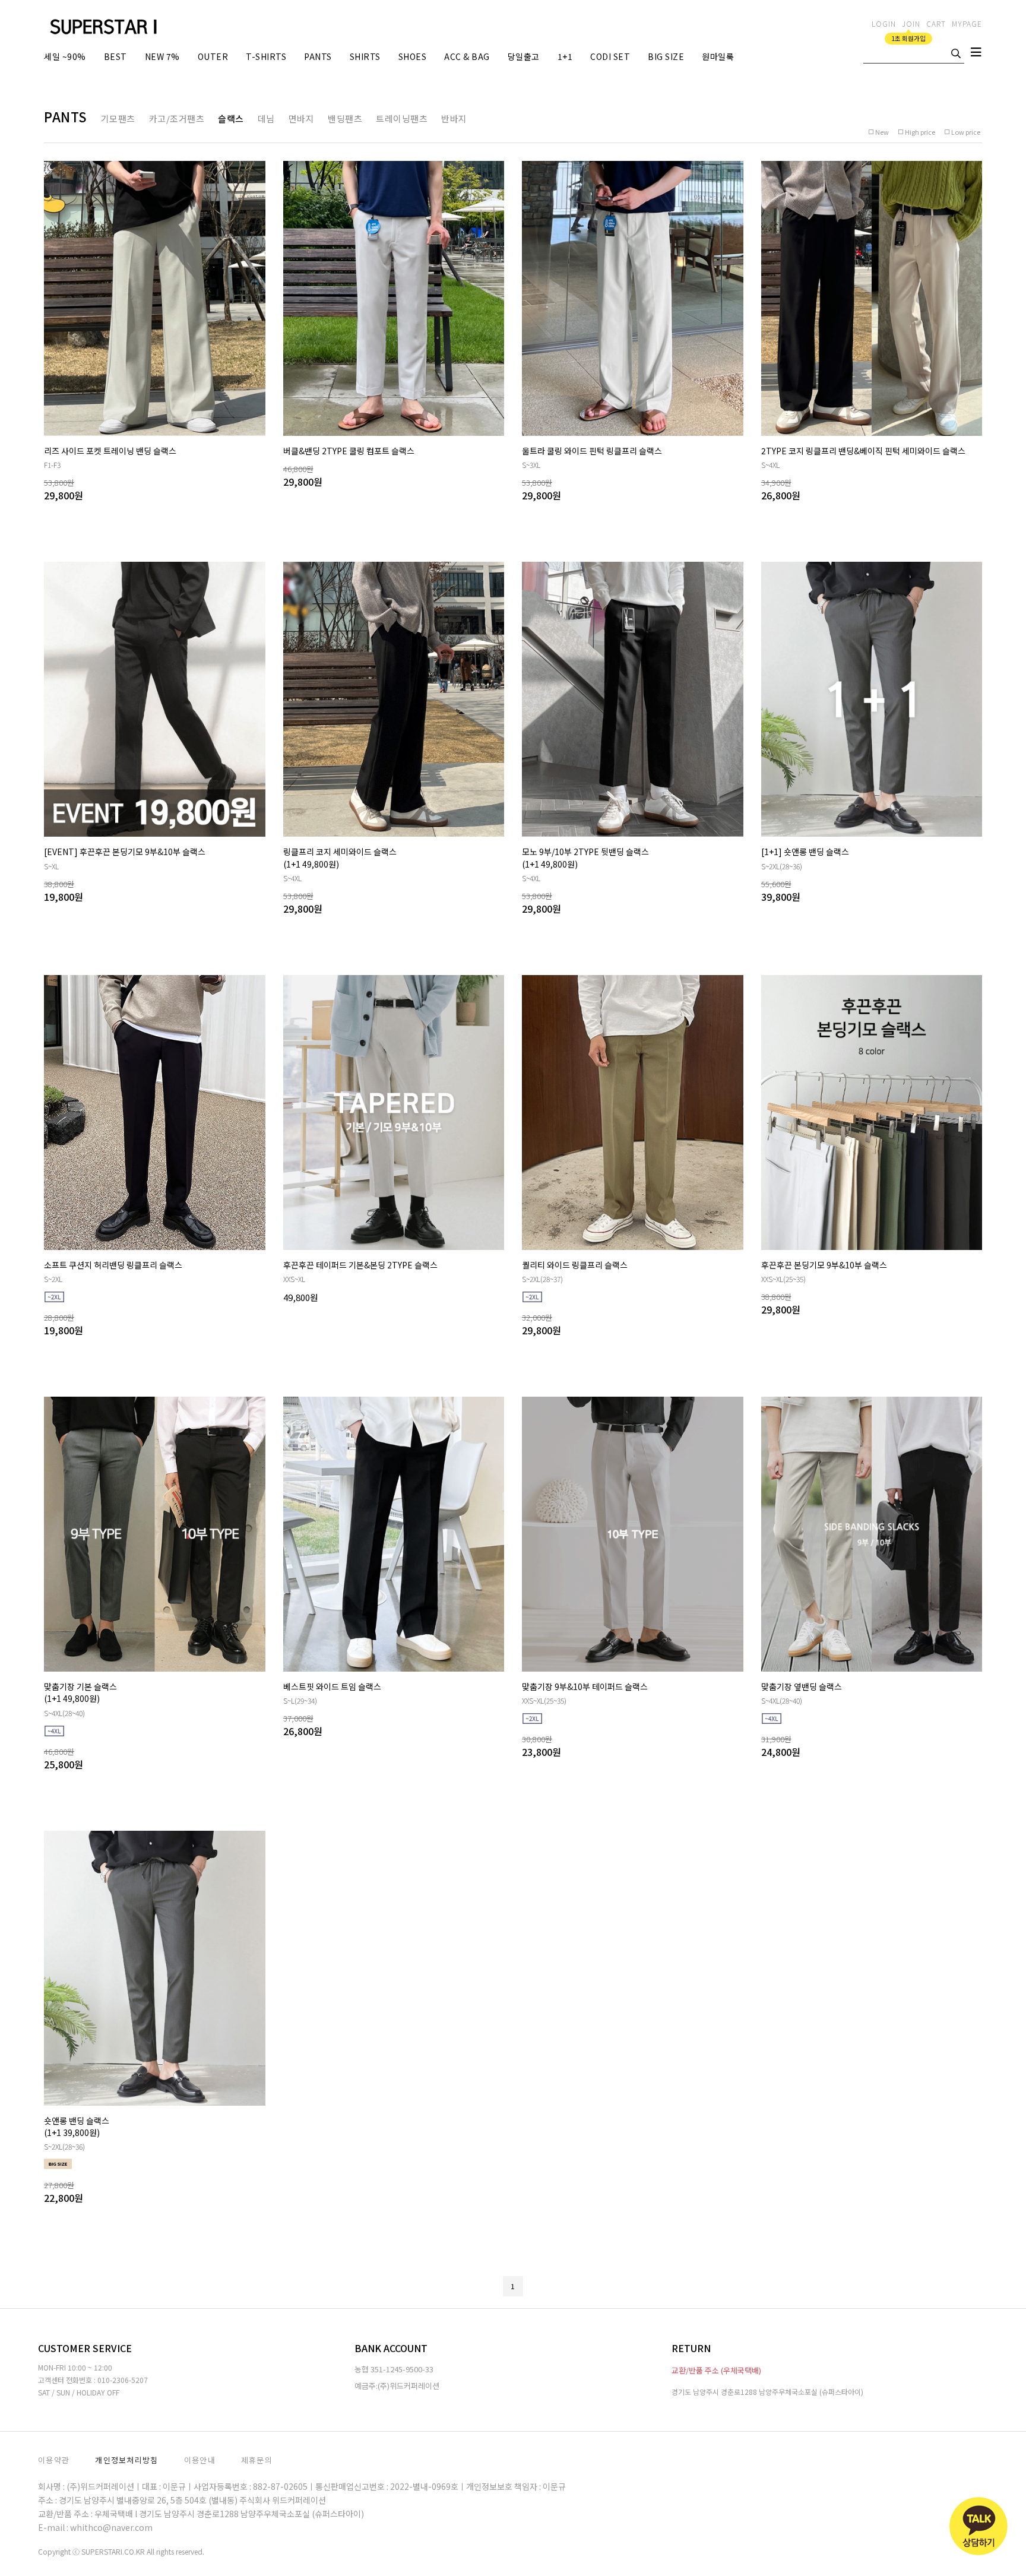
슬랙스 (231, 118)
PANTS (318, 56)
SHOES (413, 56)
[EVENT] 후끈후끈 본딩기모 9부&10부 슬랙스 (125, 852)
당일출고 (524, 56)
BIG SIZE (666, 56)
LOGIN (884, 23)
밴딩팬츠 (345, 118)
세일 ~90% (65, 56)
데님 (266, 118)
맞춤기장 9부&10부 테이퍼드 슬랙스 (585, 1686)
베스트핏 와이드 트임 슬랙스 (332, 1686)
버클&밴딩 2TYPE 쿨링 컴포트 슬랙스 (349, 451)
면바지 (302, 118)
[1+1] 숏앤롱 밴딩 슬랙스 (805, 852)
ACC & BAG (467, 56)
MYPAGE (967, 23)
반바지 (454, 118)
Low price (966, 132)
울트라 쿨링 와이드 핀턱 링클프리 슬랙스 (592, 451)
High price (920, 132)
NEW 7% (162, 56)
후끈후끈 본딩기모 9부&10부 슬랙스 (824, 1265)
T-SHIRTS (266, 56)
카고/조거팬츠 (177, 118)
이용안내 (200, 2460)
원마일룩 (718, 56)
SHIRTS (365, 56)
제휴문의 (257, 2460)
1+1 (565, 56)
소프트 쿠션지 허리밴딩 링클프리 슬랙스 (113, 1265)
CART (936, 23)
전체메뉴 (976, 55)
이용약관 (54, 2460)
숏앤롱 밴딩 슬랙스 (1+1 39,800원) (77, 2126)
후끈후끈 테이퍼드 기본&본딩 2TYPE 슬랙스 (360, 1265)
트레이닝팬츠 (402, 118)
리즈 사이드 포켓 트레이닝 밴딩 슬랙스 (110, 451)
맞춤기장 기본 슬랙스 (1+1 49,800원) (80, 1692)
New (882, 132)
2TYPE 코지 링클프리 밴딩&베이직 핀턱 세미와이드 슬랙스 (863, 451)
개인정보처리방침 (126, 2460)
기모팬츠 (118, 118)
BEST (115, 56)
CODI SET (610, 56)
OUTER (213, 56)
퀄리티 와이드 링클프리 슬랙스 (575, 1265)
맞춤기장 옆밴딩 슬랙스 (802, 1686)
